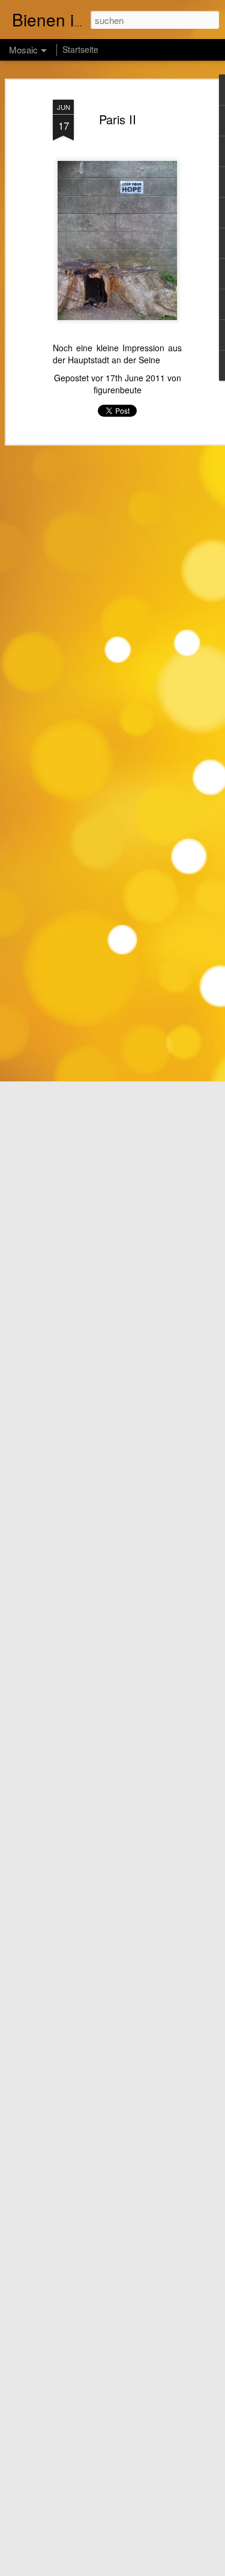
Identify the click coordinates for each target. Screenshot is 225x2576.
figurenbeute (118, 390)
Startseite (80, 49)
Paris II (118, 119)
